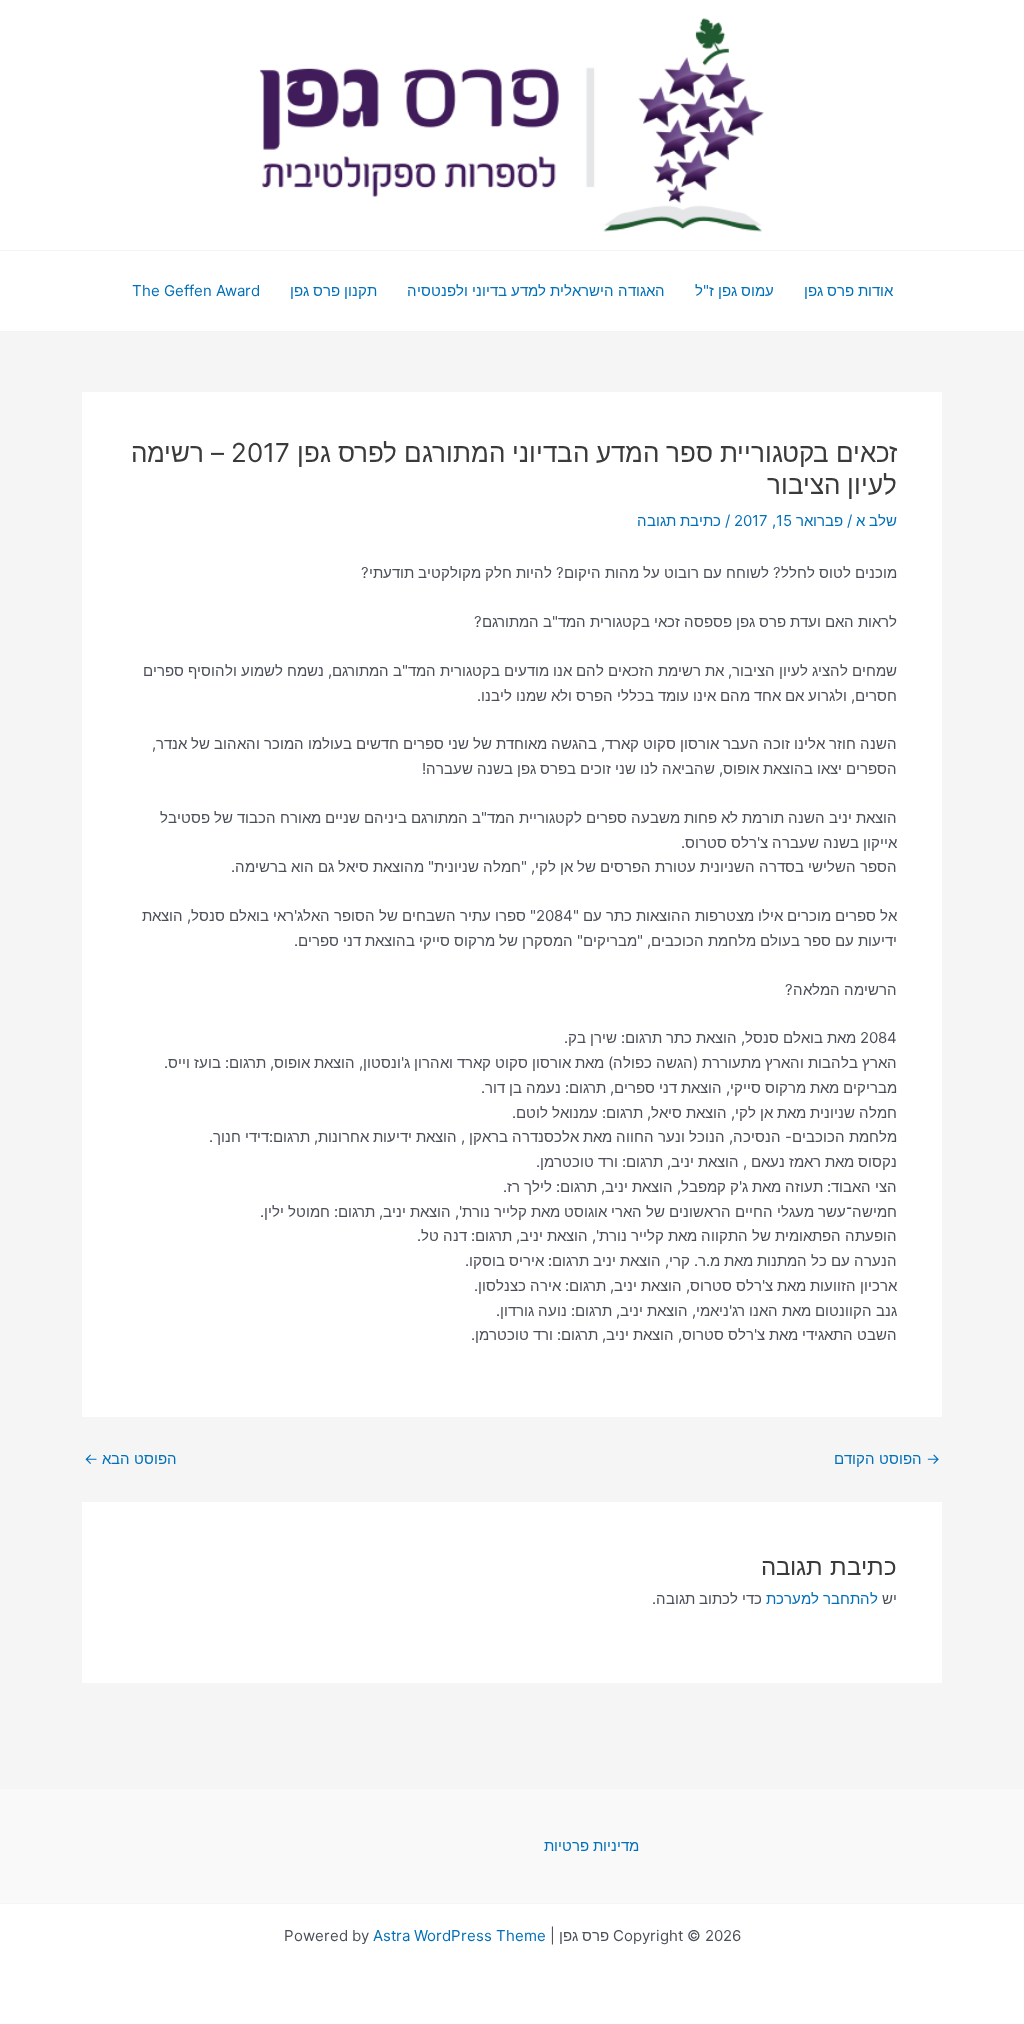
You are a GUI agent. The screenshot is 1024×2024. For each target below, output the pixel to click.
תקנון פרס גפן (333, 290)
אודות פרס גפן (848, 290)
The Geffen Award (196, 290)
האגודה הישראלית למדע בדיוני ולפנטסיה (536, 290)
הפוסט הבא (130, 1458)
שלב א (876, 520)
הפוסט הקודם (887, 1458)
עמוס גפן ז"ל (734, 290)
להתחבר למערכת (822, 1598)
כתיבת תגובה (679, 520)
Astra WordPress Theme (459, 1935)
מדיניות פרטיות (591, 1845)
